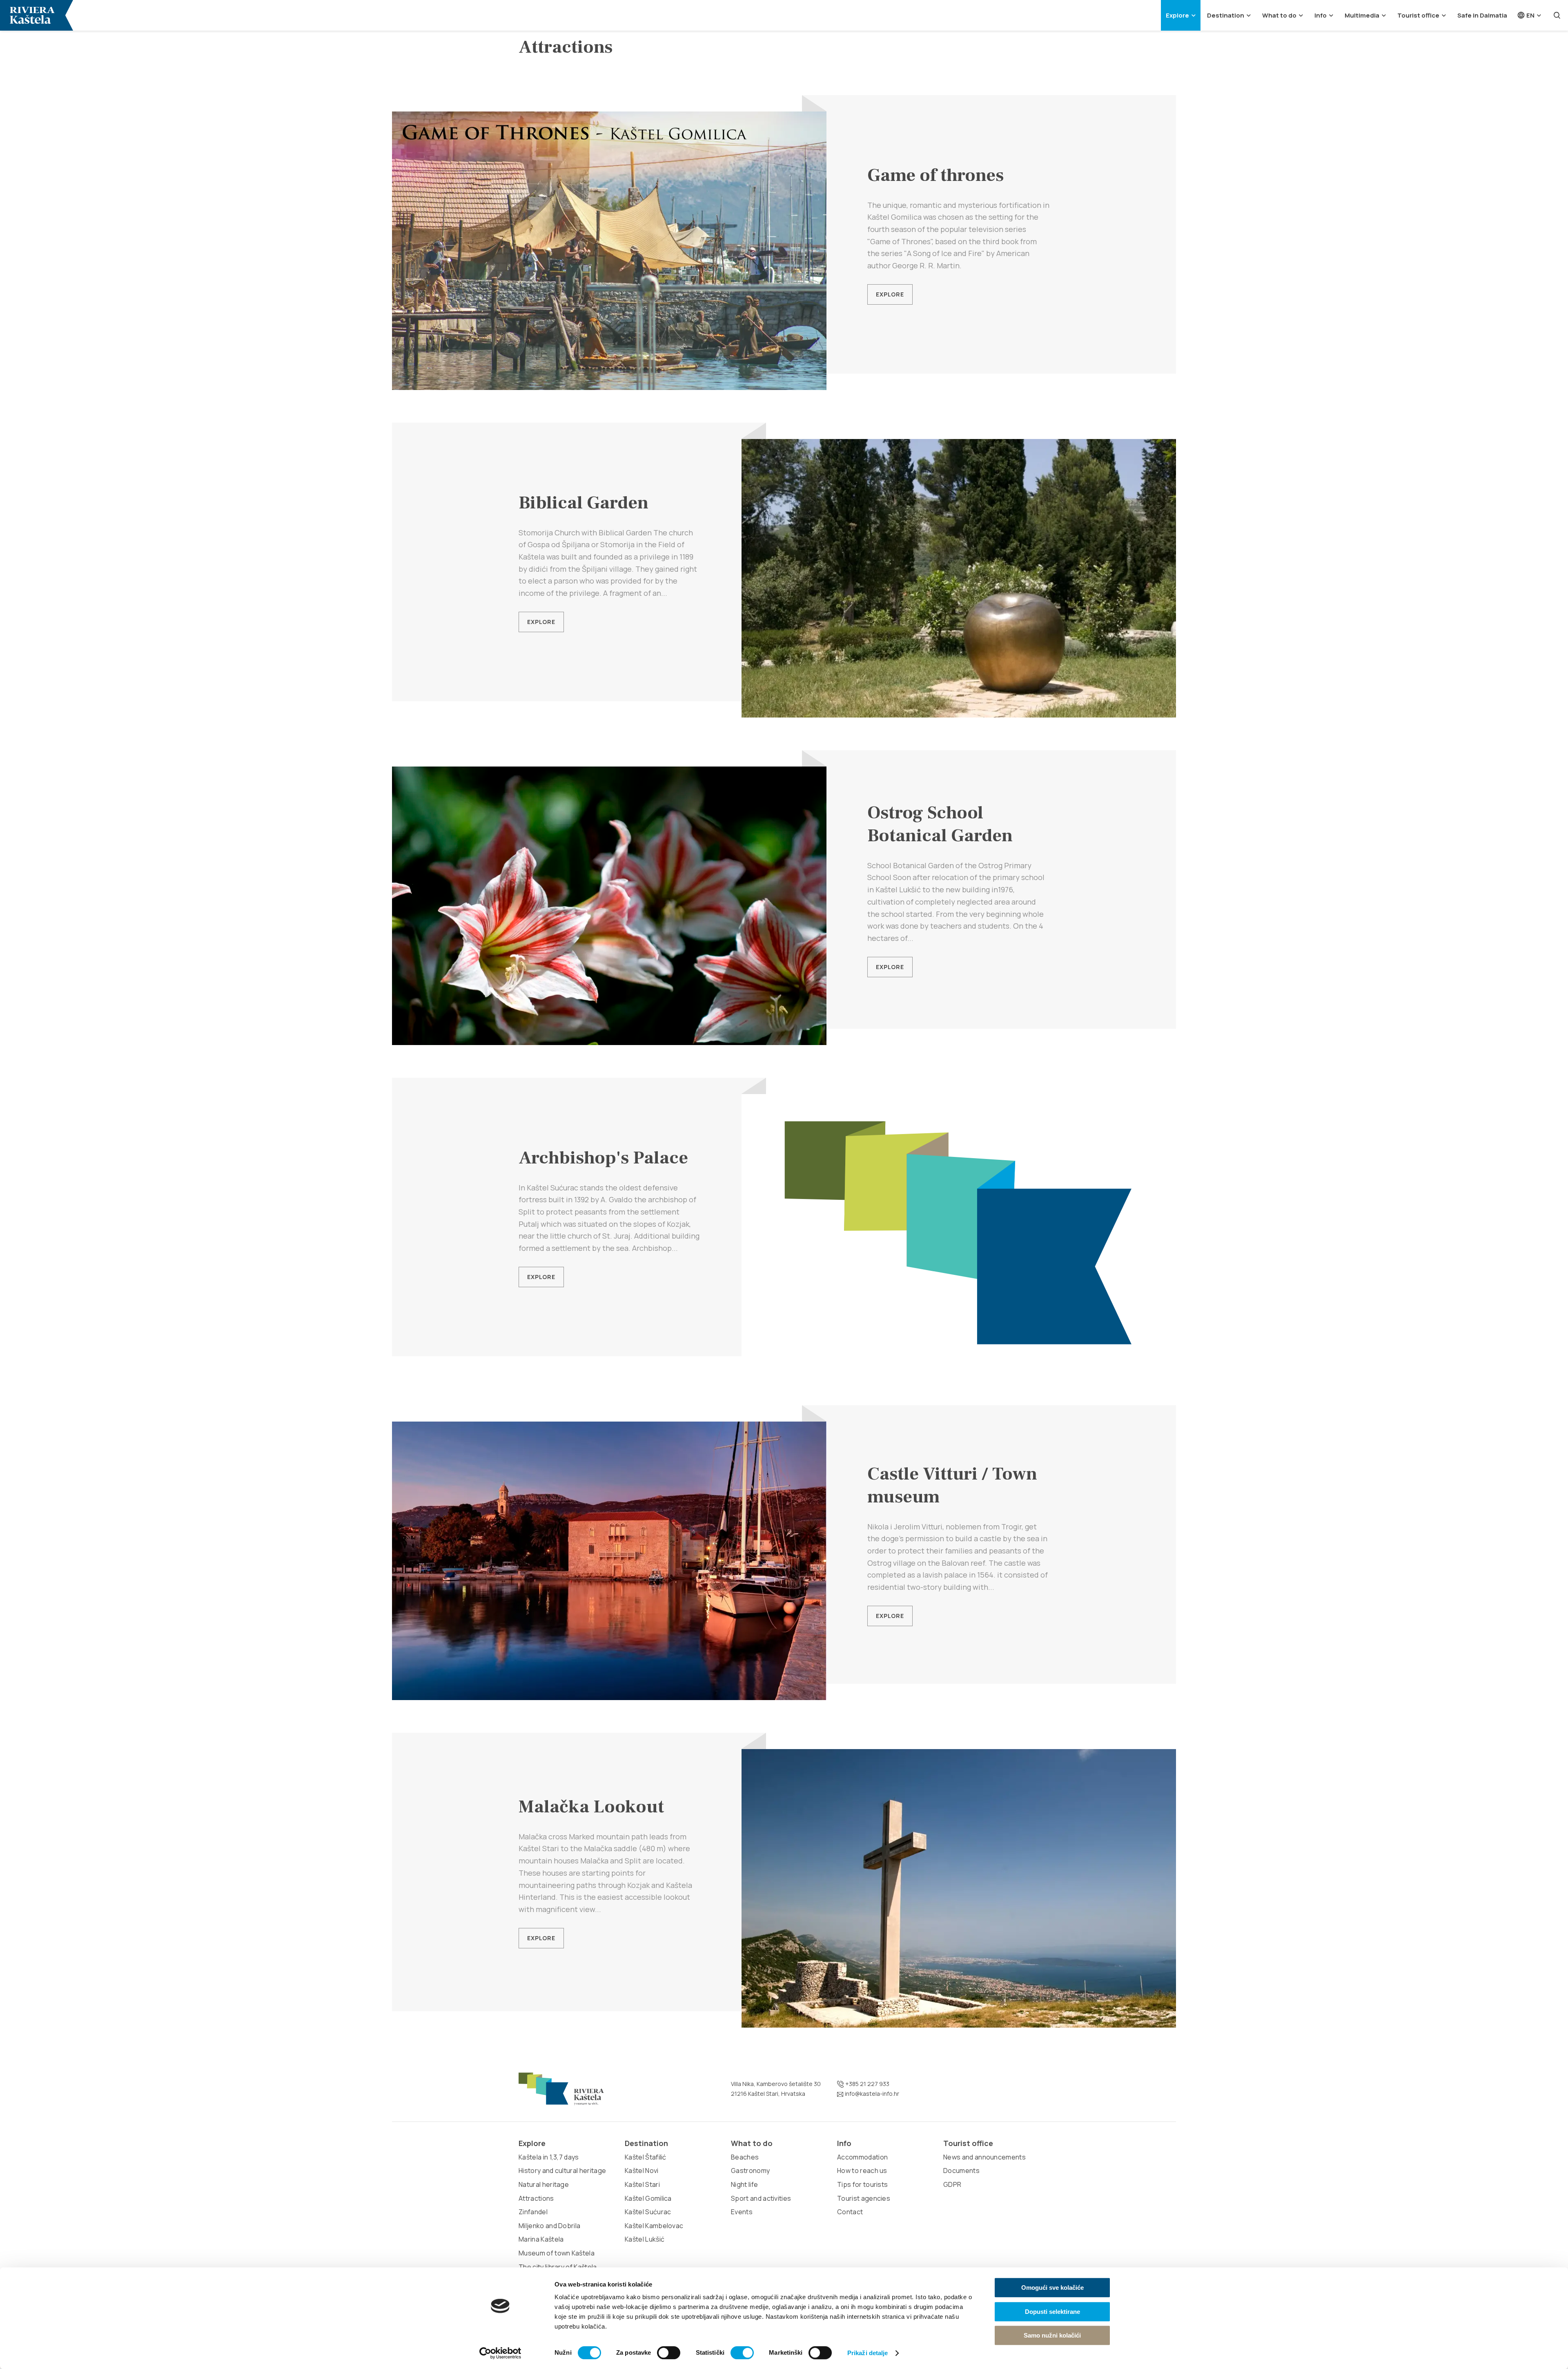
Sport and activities (761, 2198)
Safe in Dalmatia (1482, 15)
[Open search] (1557, 15)
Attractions (536, 2198)
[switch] (669, 2353)
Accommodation (862, 2157)
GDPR (952, 2184)
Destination (1226, 15)
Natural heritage (544, 2184)
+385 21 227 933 (867, 2084)
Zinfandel (533, 2212)
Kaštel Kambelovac (654, 2226)
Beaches (745, 2157)
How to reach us (862, 2171)
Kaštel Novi (642, 2171)
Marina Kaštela (541, 2239)
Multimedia (1362, 15)
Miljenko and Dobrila (549, 2226)
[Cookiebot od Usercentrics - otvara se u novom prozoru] (500, 2353)
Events (742, 2212)
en (1530, 15)
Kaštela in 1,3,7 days (549, 2157)
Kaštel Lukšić (645, 2239)
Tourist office (1418, 15)
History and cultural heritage (562, 2171)
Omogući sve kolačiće (1052, 2288)
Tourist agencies (864, 2198)
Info (1321, 15)
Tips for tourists (862, 2184)
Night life (744, 2184)
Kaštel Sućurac (648, 2212)
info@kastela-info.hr (871, 2094)
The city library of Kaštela (558, 2267)
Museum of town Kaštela (557, 2253)
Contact (850, 2212)
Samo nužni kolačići (1052, 2335)
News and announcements (984, 2157)
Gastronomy (750, 2171)
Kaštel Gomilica (648, 2198)
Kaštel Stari (642, 2184)
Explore (1177, 15)
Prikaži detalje (868, 2353)
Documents (961, 2171)
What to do (1279, 15)
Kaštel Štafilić (646, 2157)
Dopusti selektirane (1052, 2312)
